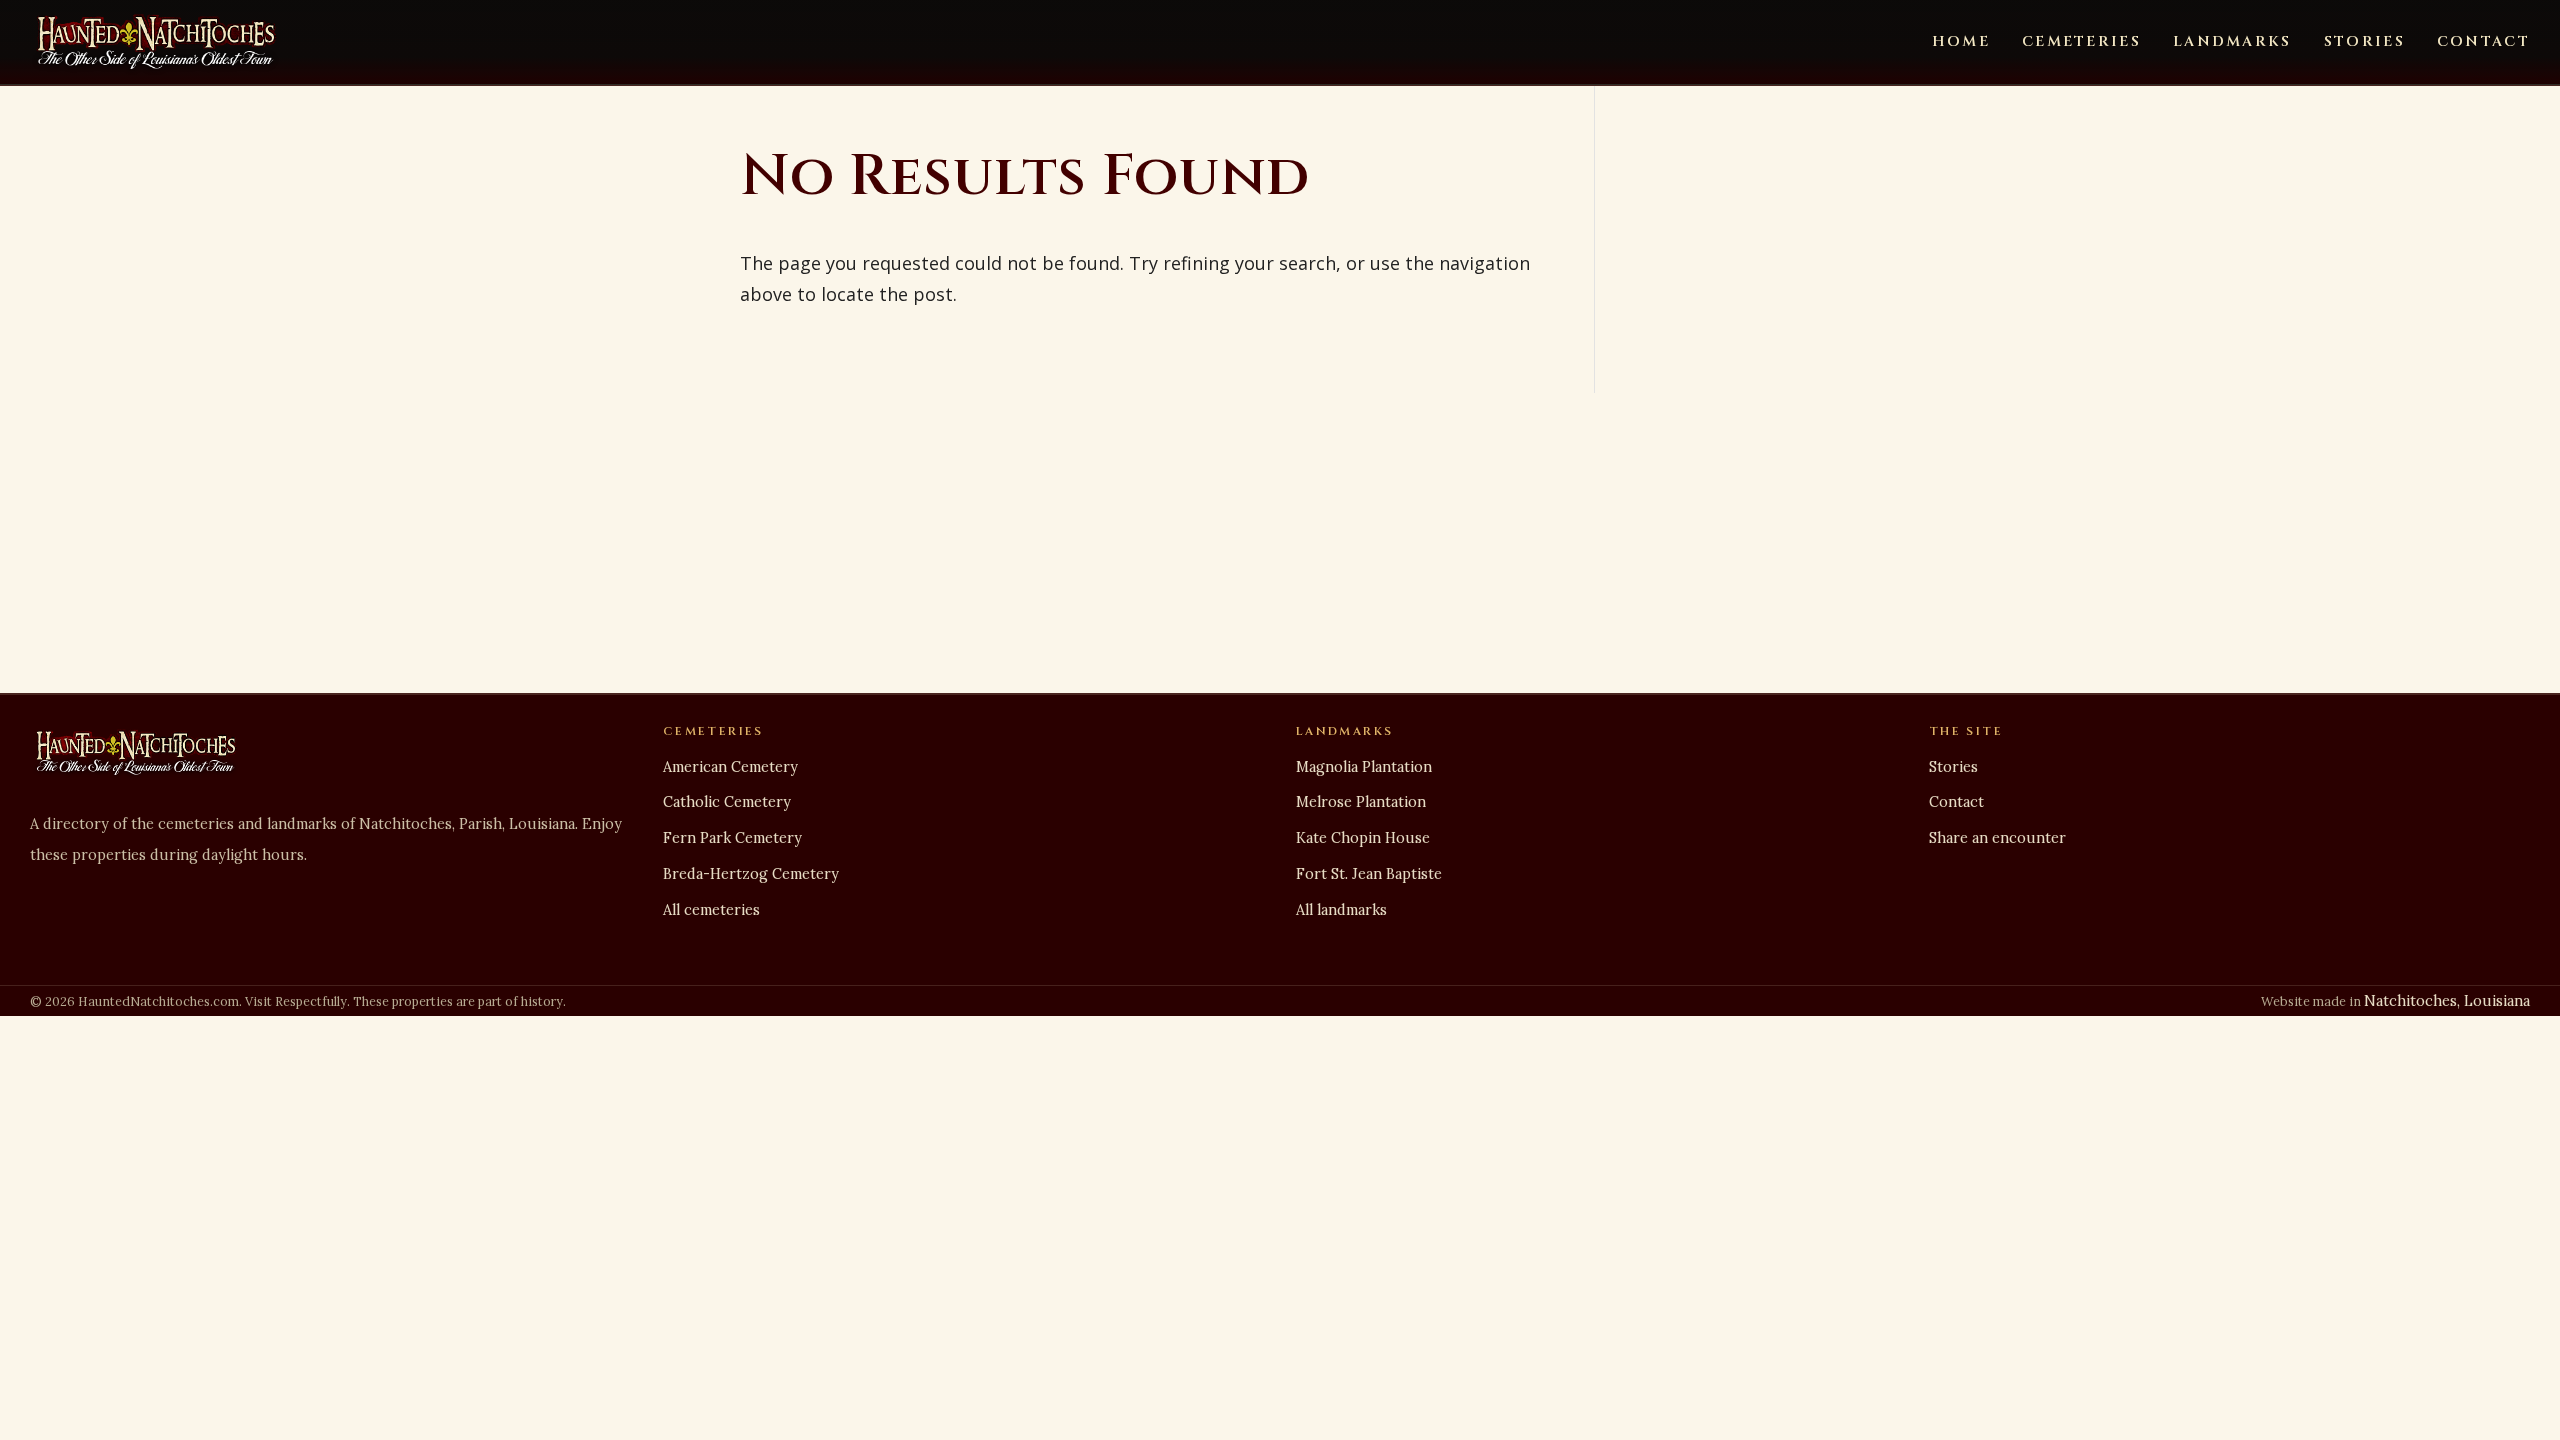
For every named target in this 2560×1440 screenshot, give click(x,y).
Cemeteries (2081, 41)
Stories (2364, 41)
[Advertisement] (1280, 543)
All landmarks (1341, 910)
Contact (2483, 41)
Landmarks (2232, 41)
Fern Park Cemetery (732, 838)
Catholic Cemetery (727, 802)
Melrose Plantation (1361, 802)
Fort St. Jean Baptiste (1369, 874)
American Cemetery (730, 767)
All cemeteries (711, 910)
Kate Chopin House (1363, 838)
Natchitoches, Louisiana (2447, 1001)
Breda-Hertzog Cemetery (751, 874)
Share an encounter (1997, 838)
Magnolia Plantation (1364, 767)
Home (1961, 41)
